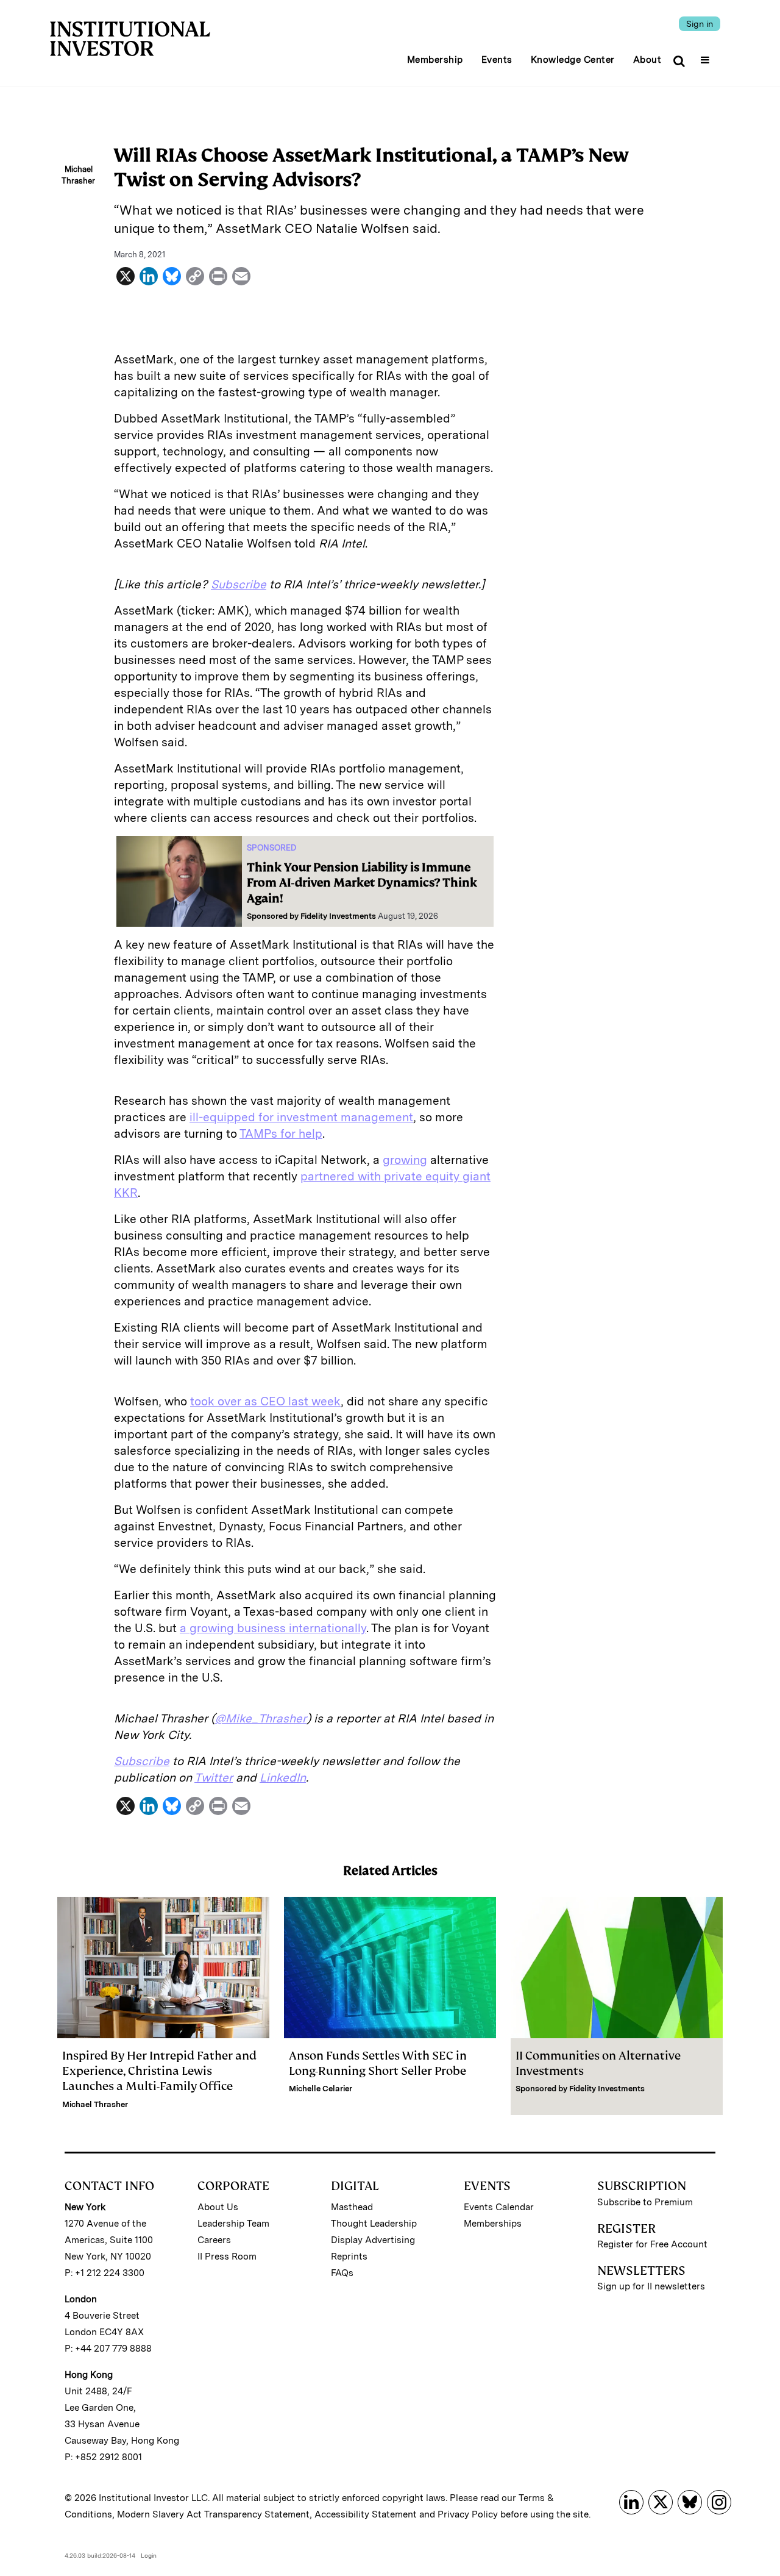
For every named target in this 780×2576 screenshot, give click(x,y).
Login (149, 2555)
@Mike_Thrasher (261, 1718)
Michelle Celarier (321, 2089)
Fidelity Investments (338, 916)
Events (497, 60)
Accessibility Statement (366, 2514)
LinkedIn (283, 1778)
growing (405, 1160)
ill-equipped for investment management (301, 1117)
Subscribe (239, 584)
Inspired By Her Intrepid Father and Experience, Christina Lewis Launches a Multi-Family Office (159, 2071)
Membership (435, 60)
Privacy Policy (468, 2514)
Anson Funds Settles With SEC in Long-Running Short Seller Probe (378, 2063)
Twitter (214, 1778)
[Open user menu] (707, 56)
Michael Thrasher (95, 2104)
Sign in (700, 24)
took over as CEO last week (265, 1401)
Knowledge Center (573, 60)
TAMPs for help (281, 1134)
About (647, 60)
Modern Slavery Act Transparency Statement (213, 2514)
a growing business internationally (273, 1628)
